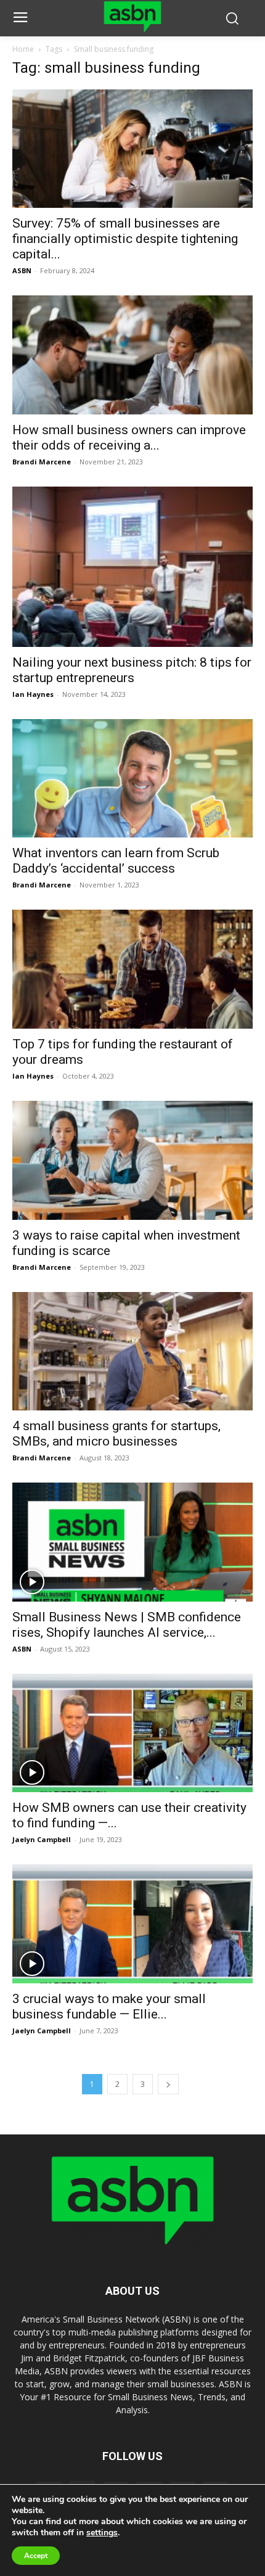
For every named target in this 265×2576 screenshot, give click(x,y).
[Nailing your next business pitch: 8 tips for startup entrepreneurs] (132, 567)
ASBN (22, 270)
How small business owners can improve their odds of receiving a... (129, 438)
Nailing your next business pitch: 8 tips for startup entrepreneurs (132, 670)
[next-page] (168, 2084)
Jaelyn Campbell (42, 1839)
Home (23, 49)
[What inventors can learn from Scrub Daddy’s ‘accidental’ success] (132, 779)
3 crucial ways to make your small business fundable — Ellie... (109, 2006)
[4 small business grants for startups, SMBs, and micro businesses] (132, 1352)
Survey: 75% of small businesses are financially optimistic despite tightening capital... (125, 239)
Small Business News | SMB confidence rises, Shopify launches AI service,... (127, 1625)
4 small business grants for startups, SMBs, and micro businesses (116, 1434)
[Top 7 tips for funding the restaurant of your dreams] (132, 969)
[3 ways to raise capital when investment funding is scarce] (132, 1160)
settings (102, 2533)
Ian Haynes (33, 694)
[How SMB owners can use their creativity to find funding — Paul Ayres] (132, 1733)
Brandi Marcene (42, 462)
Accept (36, 2556)
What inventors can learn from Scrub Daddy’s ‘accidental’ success (116, 861)
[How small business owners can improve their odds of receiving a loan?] (132, 355)
